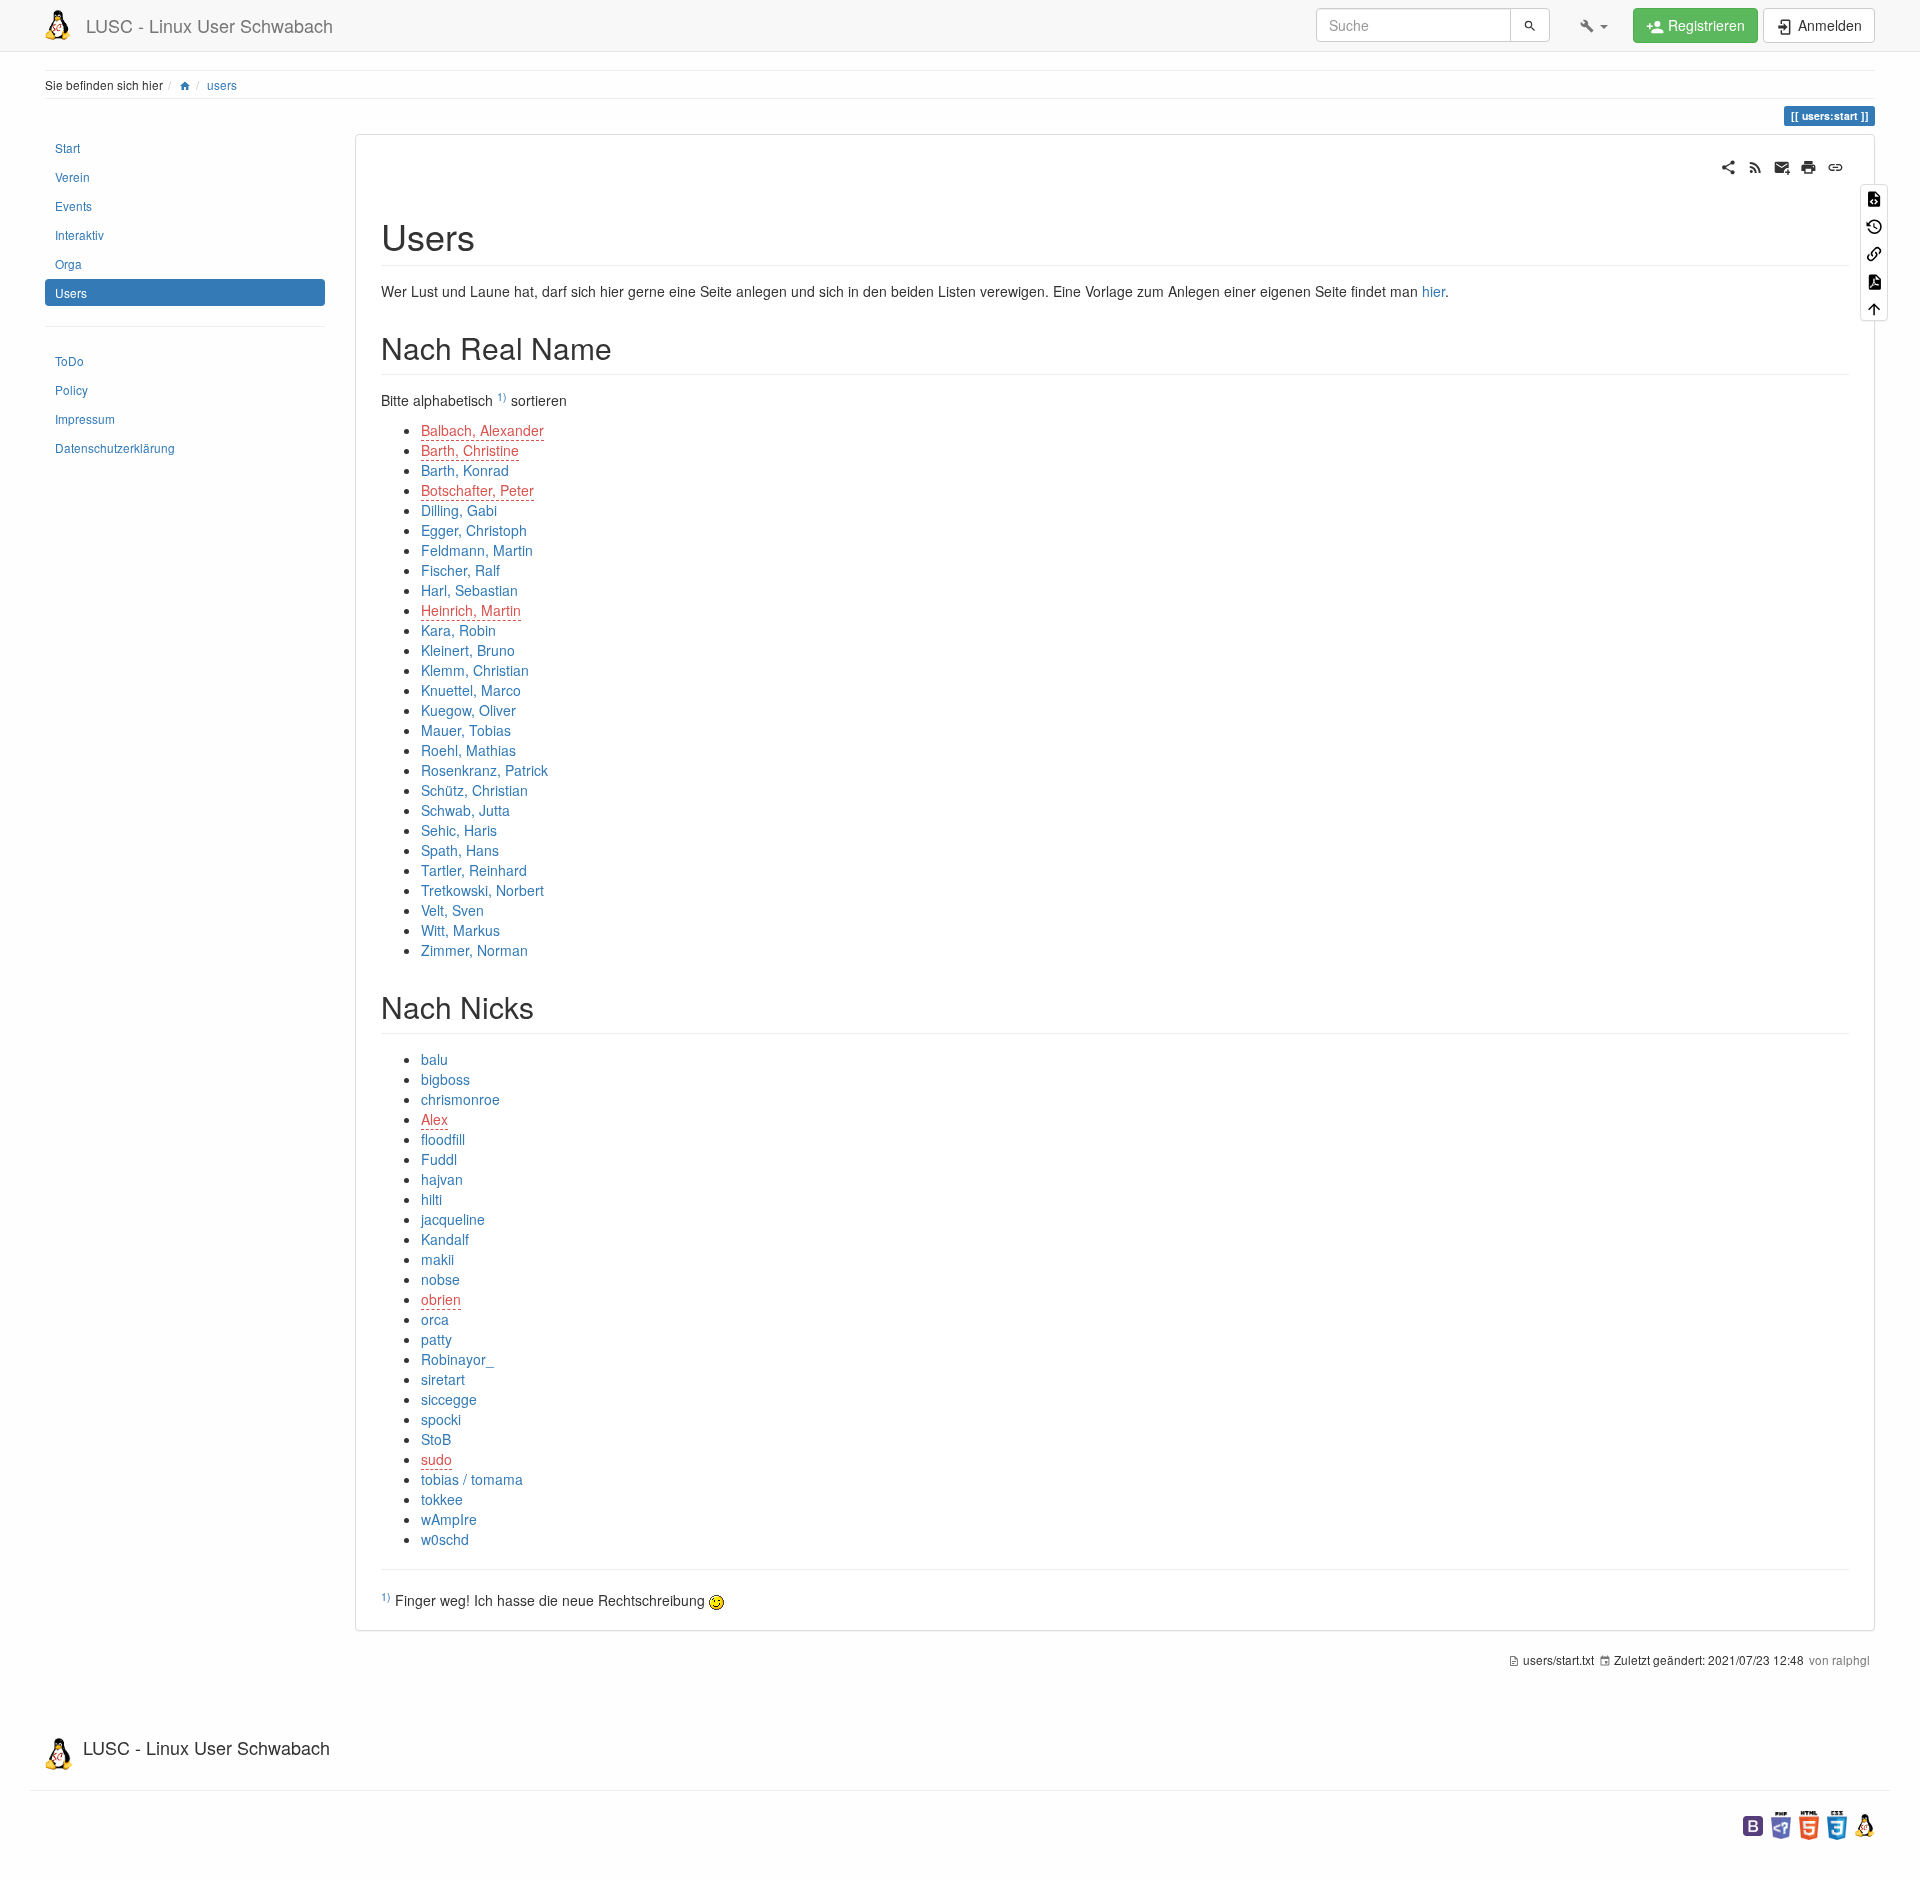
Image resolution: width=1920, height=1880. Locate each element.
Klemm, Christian (475, 670)
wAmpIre (449, 1519)
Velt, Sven (452, 910)
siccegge (449, 1399)
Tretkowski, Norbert (482, 890)
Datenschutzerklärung (115, 447)
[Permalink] (1835, 165)
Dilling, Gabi (459, 510)
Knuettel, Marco (471, 690)
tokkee (442, 1499)
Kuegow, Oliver (468, 710)
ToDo (69, 360)
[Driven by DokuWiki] (1865, 1823)
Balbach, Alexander (482, 430)
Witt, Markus (460, 930)
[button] (1594, 25)
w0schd (445, 1539)
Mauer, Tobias (466, 730)
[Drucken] (1808, 165)
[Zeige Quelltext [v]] (1874, 197)
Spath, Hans (460, 850)
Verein (72, 176)
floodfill (443, 1139)
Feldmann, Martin (477, 550)
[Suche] (1530, 25)
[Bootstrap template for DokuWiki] (1753, 1823)
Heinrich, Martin (471, 610)
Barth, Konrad (465, 470)
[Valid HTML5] (1809, 1823)
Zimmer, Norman (474, 950)
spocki (441, 1419)
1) (502, 396)
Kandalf (445, 1239)
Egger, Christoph (474, 530)
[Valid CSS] (1837, 1823)
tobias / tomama (472, 1479)
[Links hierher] (1874, 252)
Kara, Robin (458, 630)
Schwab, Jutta (465, 810)
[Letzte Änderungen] (1755, 165)
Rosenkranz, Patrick (484, 770)
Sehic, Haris (459, 830)
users (222, 84)
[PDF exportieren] (1874, 279)
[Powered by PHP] (1781, 1823)
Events (73, 205)
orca (435, 1319)
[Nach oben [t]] (1874, 307)
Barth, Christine (470, 450)
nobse (440, 1279)
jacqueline (453, 1219)
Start (67, 147)
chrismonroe (460, 1099)
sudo (436, 1459)
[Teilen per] (1728, 165)
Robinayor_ (457, 1359)
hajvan (442, 1179)
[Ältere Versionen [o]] (1874, 224)
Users (71, 292)
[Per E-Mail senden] (1782, 165)
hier (1433, 291)
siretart (443, 1379)
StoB (436, 1439)
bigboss (445, 1079)
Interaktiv (79, 234)
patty (436, 1339)
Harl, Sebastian (469, 590)
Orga (68, 263)
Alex (434, 1119)
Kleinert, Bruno (468, 650)
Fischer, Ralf (460, 570)
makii (437, 1259)
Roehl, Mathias (468, 750)
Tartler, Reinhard (474, 870)
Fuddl (439, 1159)
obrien (441, 1299)
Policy (71, 389)
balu (434, 1059)
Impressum (85, 418)
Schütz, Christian (474, 790)
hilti (431, 1199)
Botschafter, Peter (477, 490)
